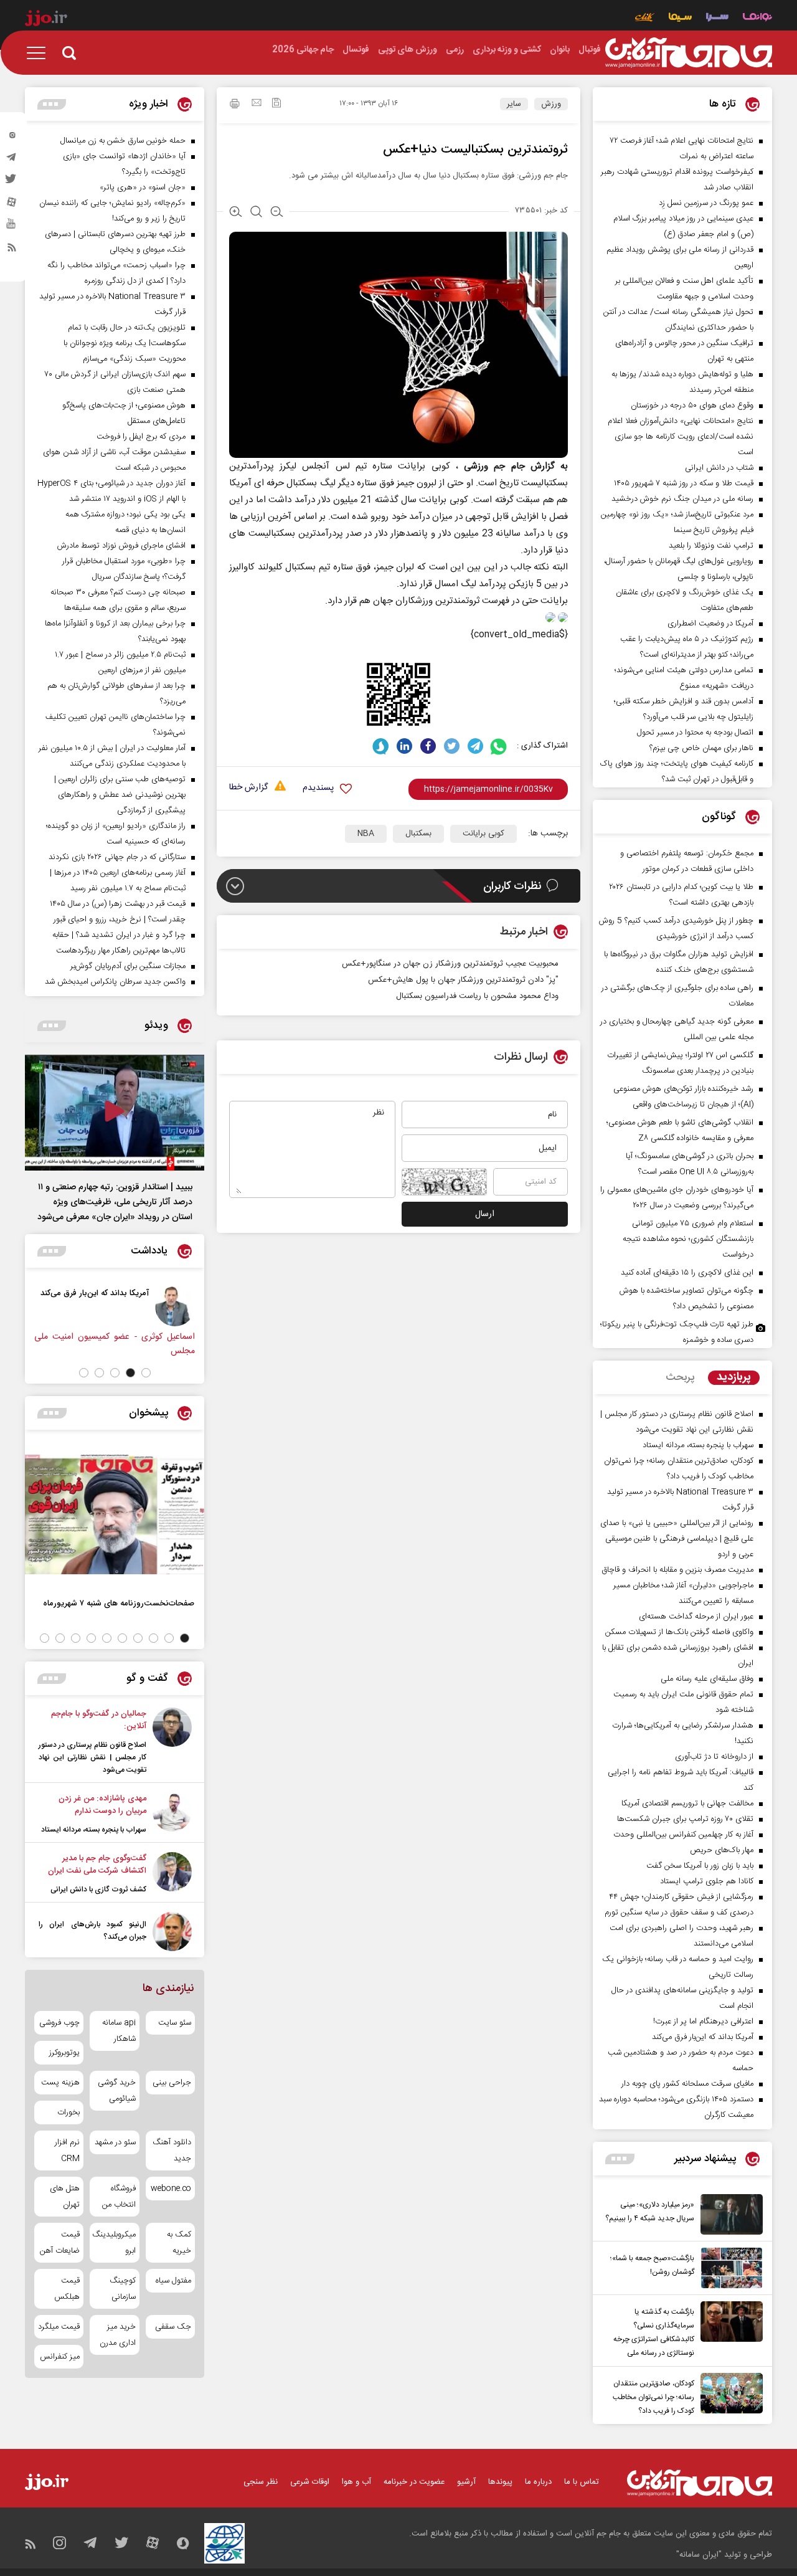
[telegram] (12, 160)
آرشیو (466, 2482)
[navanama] (757, 18)
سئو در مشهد (115, 2142)
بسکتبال (418, 834)
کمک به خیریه (179, 2243)
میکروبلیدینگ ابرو (114, 2243)
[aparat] (12, 205)
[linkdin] (404, 746)
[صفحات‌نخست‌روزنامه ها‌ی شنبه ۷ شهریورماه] (115, 1514)
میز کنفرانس (60, 2357)
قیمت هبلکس (67, 2289)
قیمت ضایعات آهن (60, 2243)
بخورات (68, 2113)
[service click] (645, 18)
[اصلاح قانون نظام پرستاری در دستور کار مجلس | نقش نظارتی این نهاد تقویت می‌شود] (172, 1742)
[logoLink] (689, 53)
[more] (620, 2159)
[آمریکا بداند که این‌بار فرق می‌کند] (175, 1306)
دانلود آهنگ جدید (172, 2151)
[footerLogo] (700, 2483)
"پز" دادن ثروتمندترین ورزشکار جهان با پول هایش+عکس (463, 980)
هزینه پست (60, 2083)
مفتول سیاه (173, 2281)
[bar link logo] (46, 20)
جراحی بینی (172, 2083)
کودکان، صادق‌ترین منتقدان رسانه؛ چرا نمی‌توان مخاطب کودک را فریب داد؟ (653, 2397)
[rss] (12, 250)
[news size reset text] (256, 213)
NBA (366, 834)
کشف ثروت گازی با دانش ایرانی (98, 1889)
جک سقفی (173, 2327)
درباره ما (538, 2482)
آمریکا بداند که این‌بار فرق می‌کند (95, 1293)
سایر (514, 104)
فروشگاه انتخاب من (119, 2197)
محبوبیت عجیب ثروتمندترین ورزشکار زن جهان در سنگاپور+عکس (450, 964)
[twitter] (12, 183)
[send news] (257, 104)
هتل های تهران (65, 2197)
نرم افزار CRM (67, 2151)
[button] (146, 1373)
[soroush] (381, 746)
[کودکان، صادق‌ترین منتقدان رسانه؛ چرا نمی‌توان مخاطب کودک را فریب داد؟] (729, 2395)
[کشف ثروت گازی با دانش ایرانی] (172, 1874)
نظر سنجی (261, 2482)
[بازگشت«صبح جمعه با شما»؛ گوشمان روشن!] (729, 2268)
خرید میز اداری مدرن (117, 2335)
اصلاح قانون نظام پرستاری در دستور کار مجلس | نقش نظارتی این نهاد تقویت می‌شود (92, 1757)
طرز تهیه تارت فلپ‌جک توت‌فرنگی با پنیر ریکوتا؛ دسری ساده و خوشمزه (677, 1332)
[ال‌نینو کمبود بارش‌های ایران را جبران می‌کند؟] (172, 1932)
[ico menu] (40, 53)
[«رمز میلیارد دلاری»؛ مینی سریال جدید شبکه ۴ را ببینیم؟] (729, 2214)
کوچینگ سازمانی (122, 2289)
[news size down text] (277, 213)
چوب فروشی (59, 2023)
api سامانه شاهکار (119, 2031)
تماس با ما (582, 2482)
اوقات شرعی (310, 2482)
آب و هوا (356, 2482)
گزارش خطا (248, 788)
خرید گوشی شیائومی (116, 2091)
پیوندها (500, 2482)
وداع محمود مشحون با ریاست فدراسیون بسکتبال (477, 996)
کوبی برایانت (483, 834)
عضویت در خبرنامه (414, 2482)
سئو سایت (175, 2023)
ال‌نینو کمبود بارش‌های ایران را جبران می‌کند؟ (92, 1931)
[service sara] (717, 18)
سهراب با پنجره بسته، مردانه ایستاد (94, 1830)
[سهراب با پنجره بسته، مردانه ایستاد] (172, 1814)
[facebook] (428, 746)
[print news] (235, 105)
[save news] (276, 104)
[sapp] (12, 227)
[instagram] (12, 138)
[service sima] (680, 18)
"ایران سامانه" (699, 2555)
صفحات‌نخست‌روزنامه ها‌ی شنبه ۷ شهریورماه (119, 1603)
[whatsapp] (499, 746)
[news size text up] (236, 213)
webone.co (171, 2189)
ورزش (551, 104)
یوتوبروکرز (64, 2053)
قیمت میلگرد (59, 2327)
